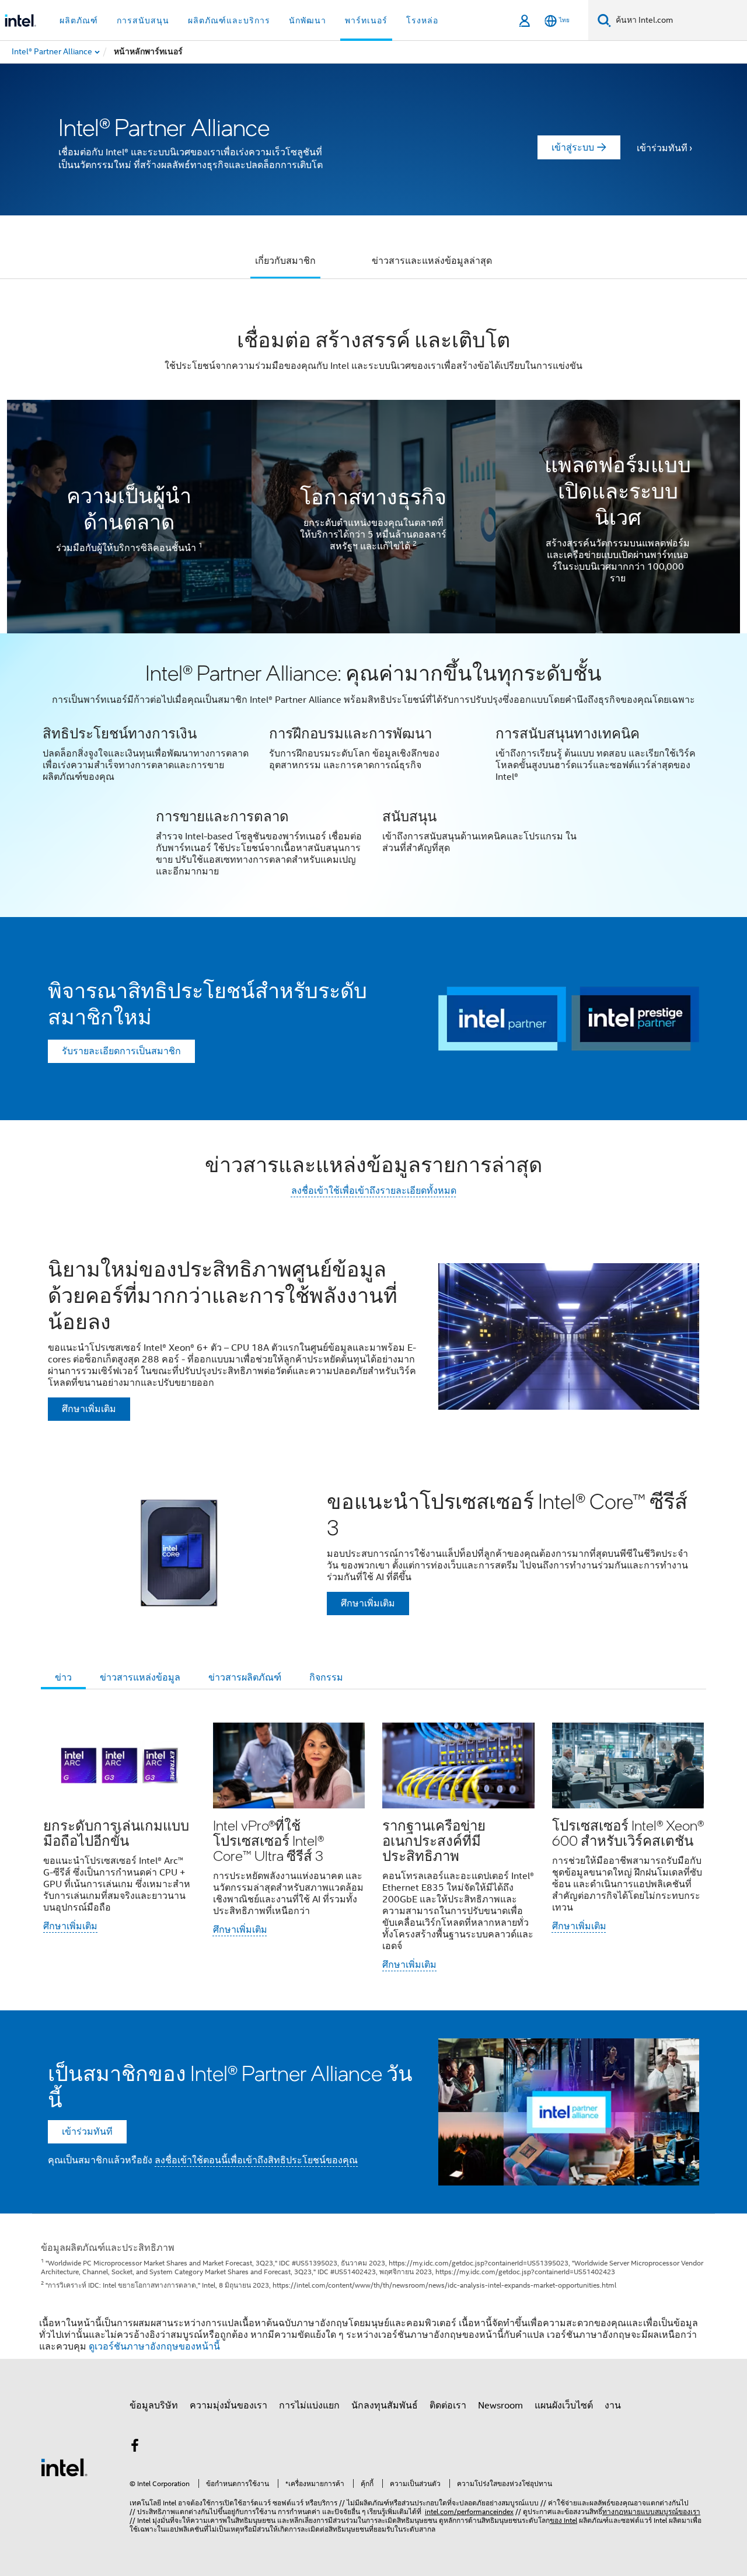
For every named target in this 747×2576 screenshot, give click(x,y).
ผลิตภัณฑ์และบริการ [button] (229, 20)
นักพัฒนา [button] (308, 20)
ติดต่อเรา (448, 2406)
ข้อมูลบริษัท (154, 2406)
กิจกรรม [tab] (326, 1678)
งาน (613, 2406)
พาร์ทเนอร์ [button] (366, 20)
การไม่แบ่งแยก (309, 2406)
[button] (373, 775)
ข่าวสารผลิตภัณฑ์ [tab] (245, 1678)
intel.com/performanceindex (469, 2511)
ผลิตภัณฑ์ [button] (79, 20)
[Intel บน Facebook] (135, 2448)
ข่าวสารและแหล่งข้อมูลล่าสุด (432, 261)
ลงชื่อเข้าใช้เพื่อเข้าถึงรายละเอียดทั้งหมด (374, 1191)
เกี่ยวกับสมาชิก (285, 261)
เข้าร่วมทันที (662, 148)
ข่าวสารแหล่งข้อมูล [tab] (140, 1678)
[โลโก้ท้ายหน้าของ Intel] (64, 2467)
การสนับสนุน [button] (143, 20)
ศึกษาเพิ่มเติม (70, 1926)
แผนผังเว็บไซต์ (564, 2406)
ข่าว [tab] (63, 1678)
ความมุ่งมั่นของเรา (228, 2406)
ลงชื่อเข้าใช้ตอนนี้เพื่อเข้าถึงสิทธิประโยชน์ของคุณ (256, 2160)
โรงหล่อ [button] (422, 20)
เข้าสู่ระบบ (573, 148)
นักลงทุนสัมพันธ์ (385, 2406)
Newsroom (500, 2406)
